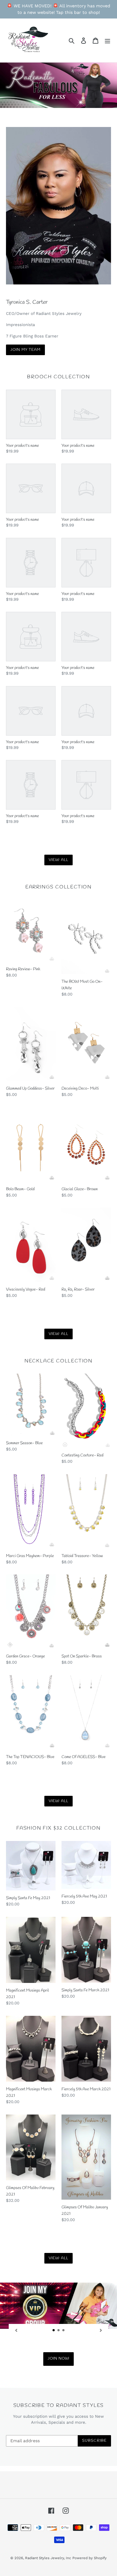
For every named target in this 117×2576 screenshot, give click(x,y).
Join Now (59, 2359)
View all (59, 860)
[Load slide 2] (59, 2330)
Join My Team (25, 350)
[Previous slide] (16, 2330)
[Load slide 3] (64, 2330)
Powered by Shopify (90, 2558)
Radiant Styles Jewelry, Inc (48, 2558)
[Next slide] (101, 2330)
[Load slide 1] (54, 2330)
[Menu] (107, 40)
